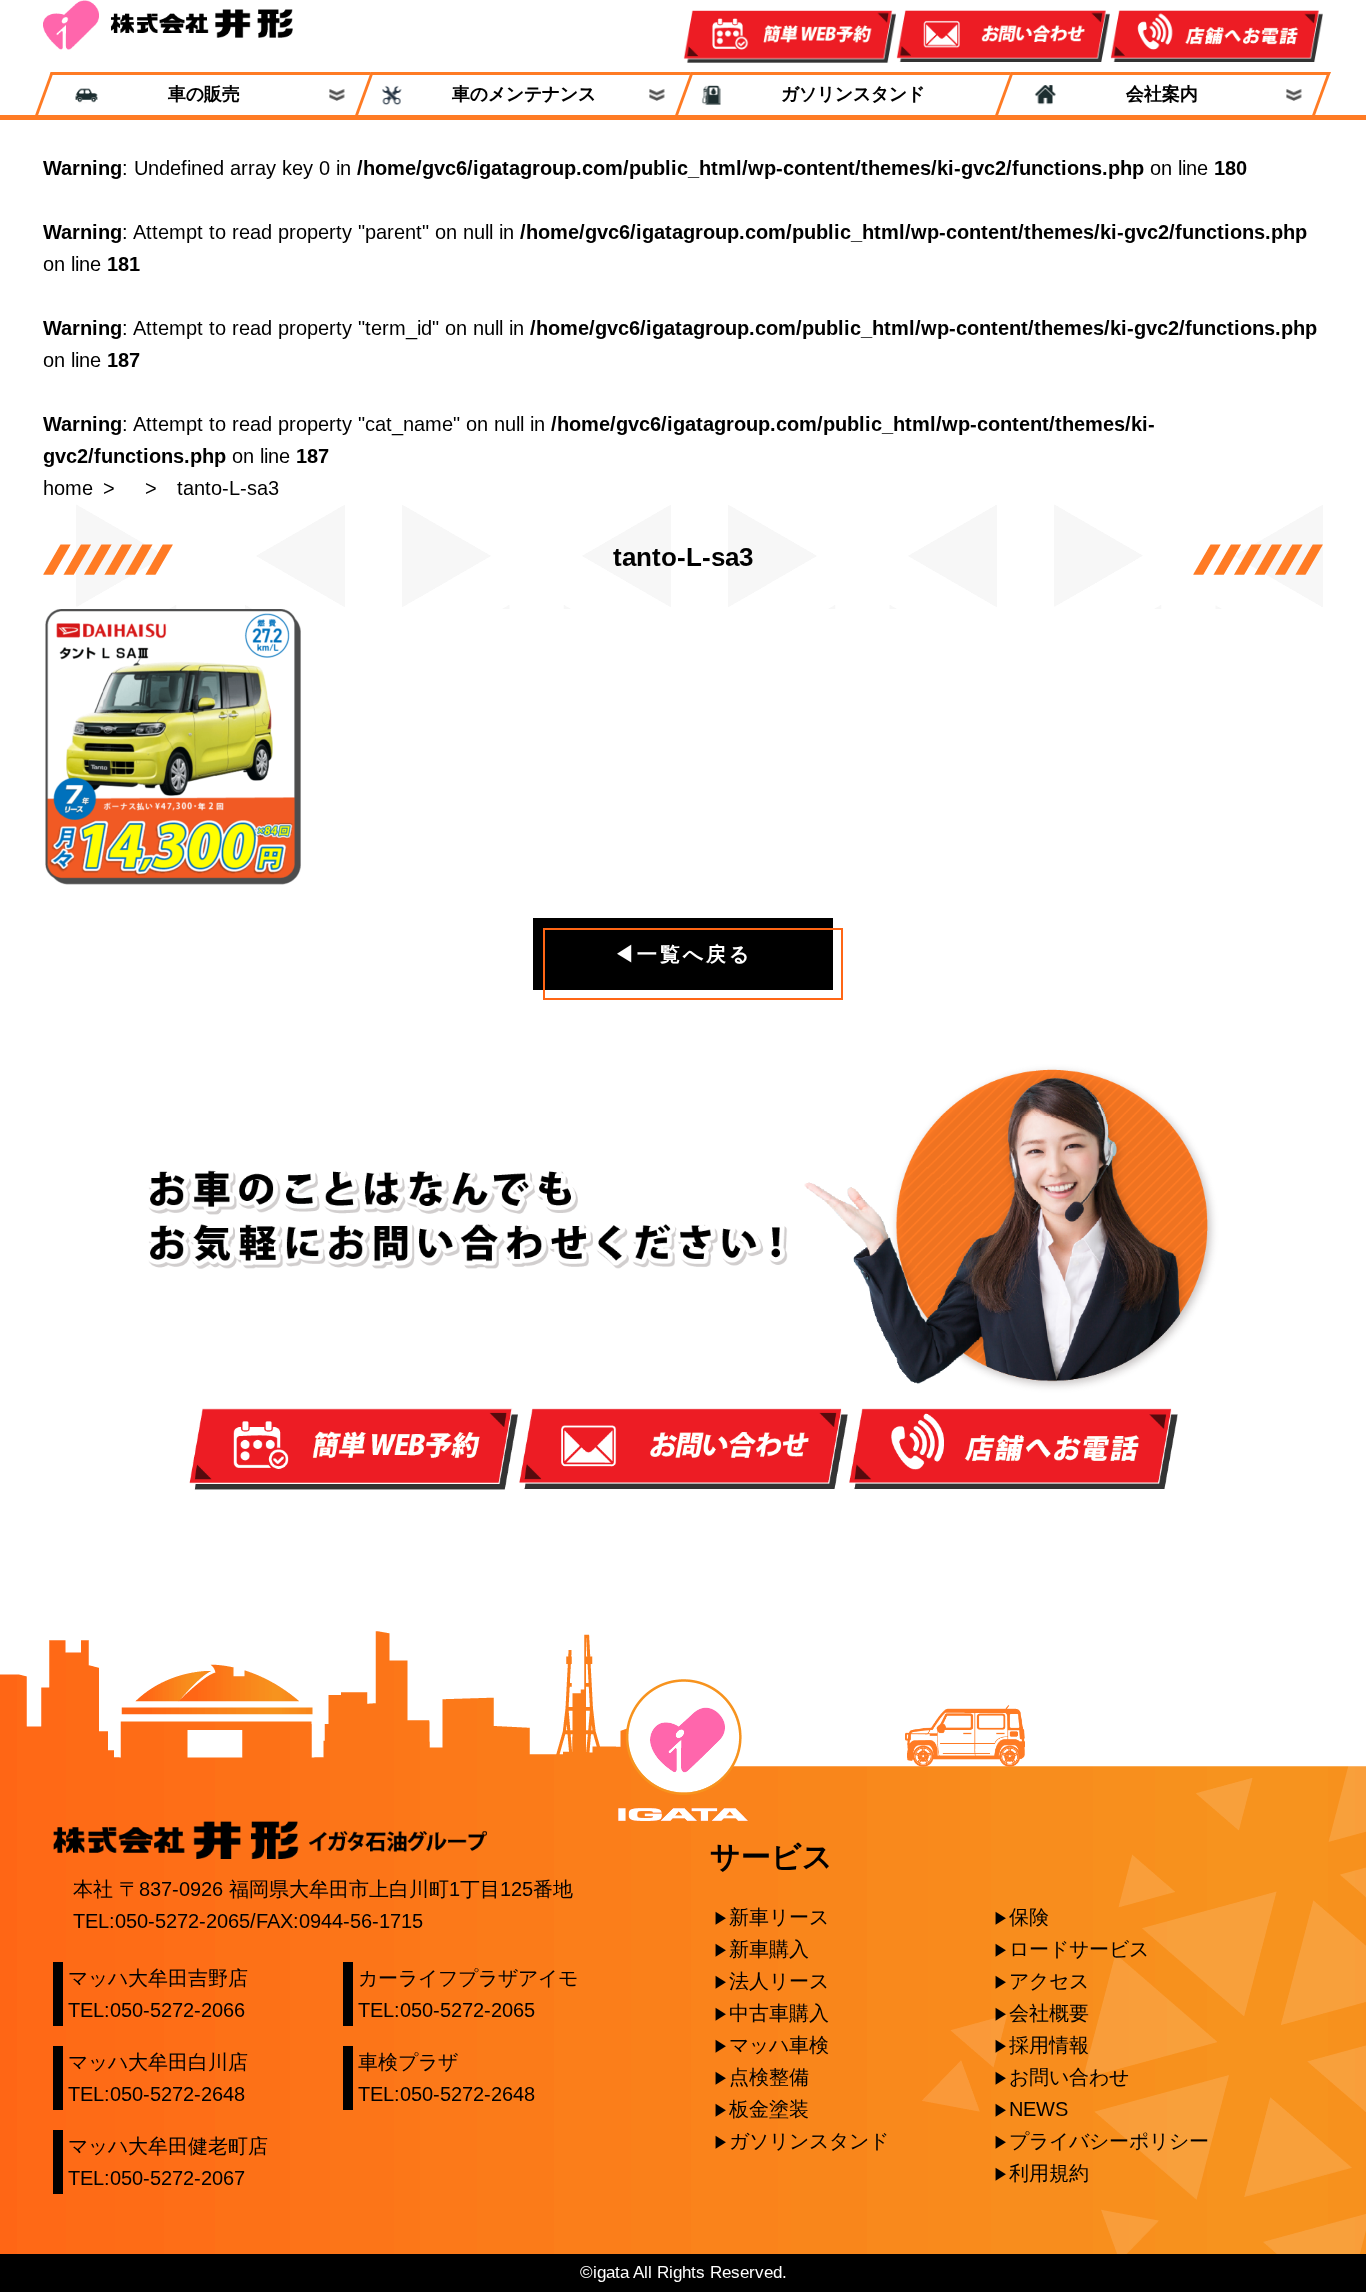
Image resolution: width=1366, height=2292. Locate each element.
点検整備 (769, 2077)
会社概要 (1049, 2013)
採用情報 (1049, 2045)
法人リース (779, 1981)
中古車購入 (779, 2013)
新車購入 (769, 1949)
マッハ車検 (779, 2045)
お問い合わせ (1069, 2077)
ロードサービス (1079, 1949)
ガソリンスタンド (844, 94)
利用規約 (1049, 2173)
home (68, 488)
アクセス (1049, 1981)
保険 (1029, 1917)
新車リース (779, 1917)
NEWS (1038, 2109)
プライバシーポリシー (1109, 2141)
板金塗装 (769, 2109)
